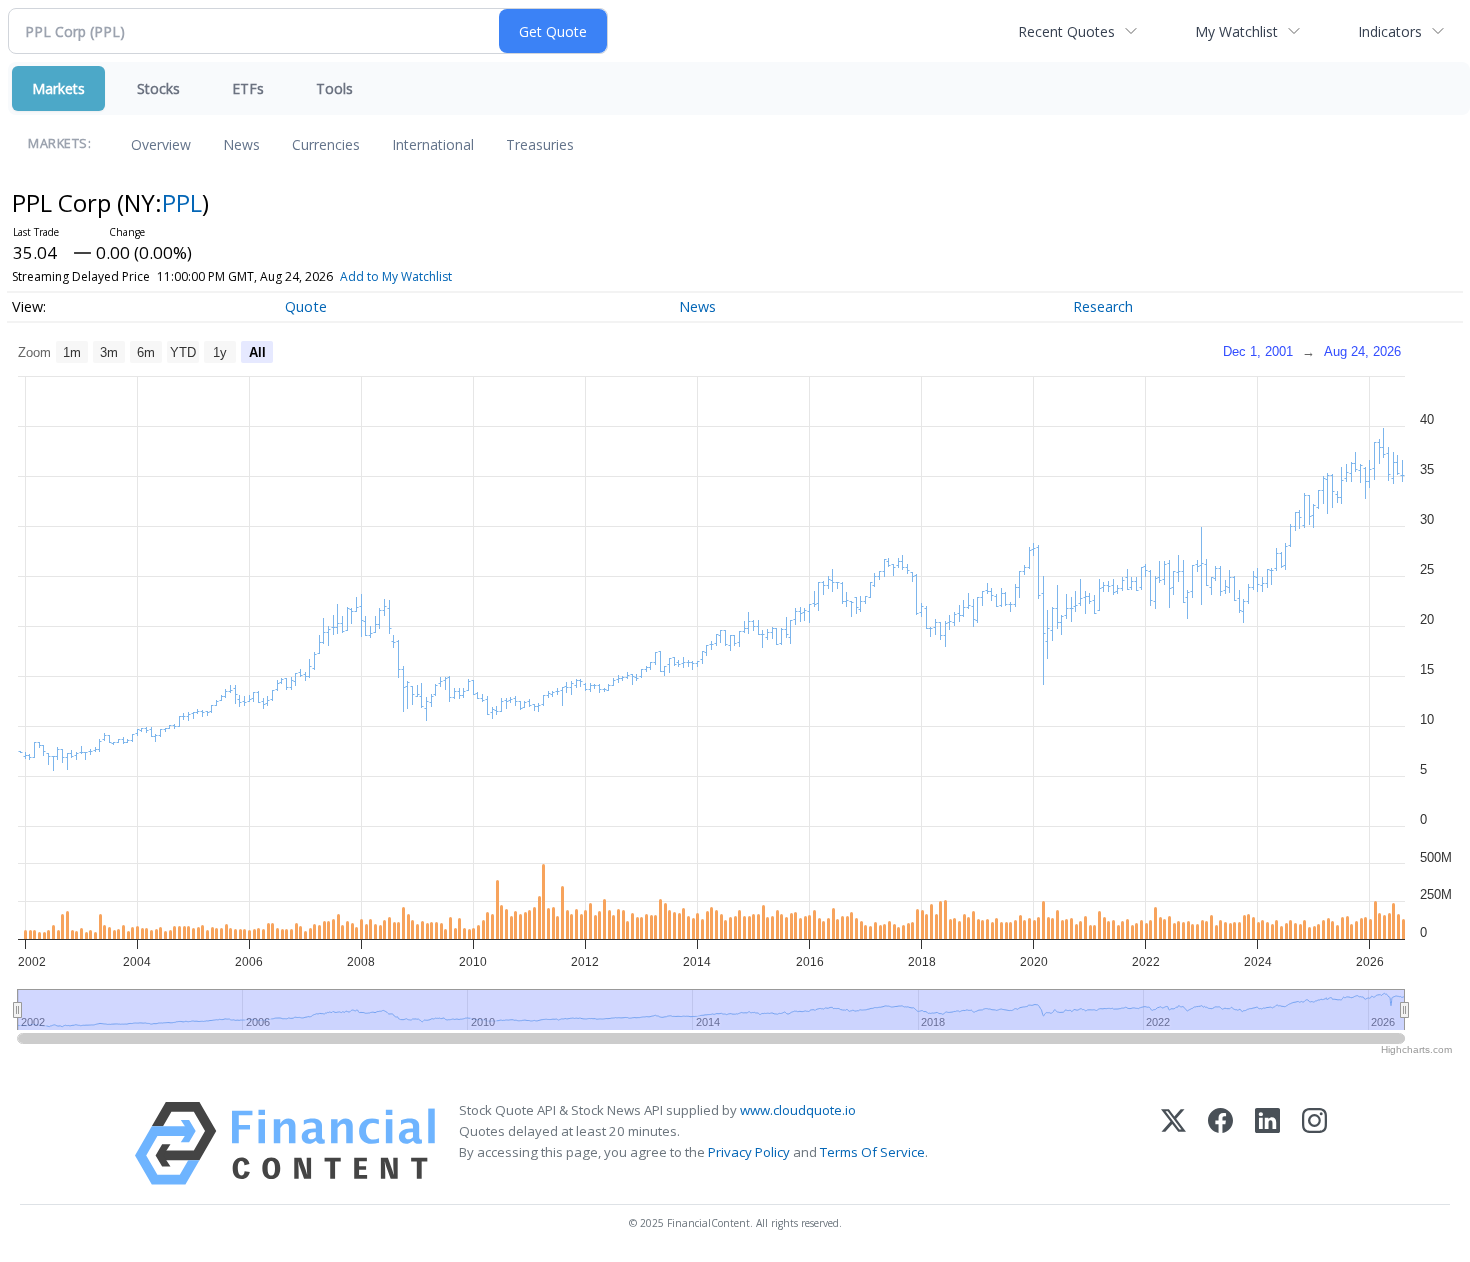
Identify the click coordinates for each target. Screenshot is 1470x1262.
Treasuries (540, 144)
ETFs (248, 88)
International (433, 144)
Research (1103, 306)
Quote (306, 306)
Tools (334, 88)
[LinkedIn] (1267, 1143)
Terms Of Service (872, 1152)
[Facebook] (1220, 1143)
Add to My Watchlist (396, 276)
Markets (58, 88)
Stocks (158, 88)
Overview (161, 144)
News (241, 144)
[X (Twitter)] (1173, 1143)
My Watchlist (1236, 31)
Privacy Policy (749, 1152)
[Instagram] (1314, 1143)
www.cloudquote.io (798, 1110)
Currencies (326, 144)
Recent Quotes (1066, 31)
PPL (182, 202)
